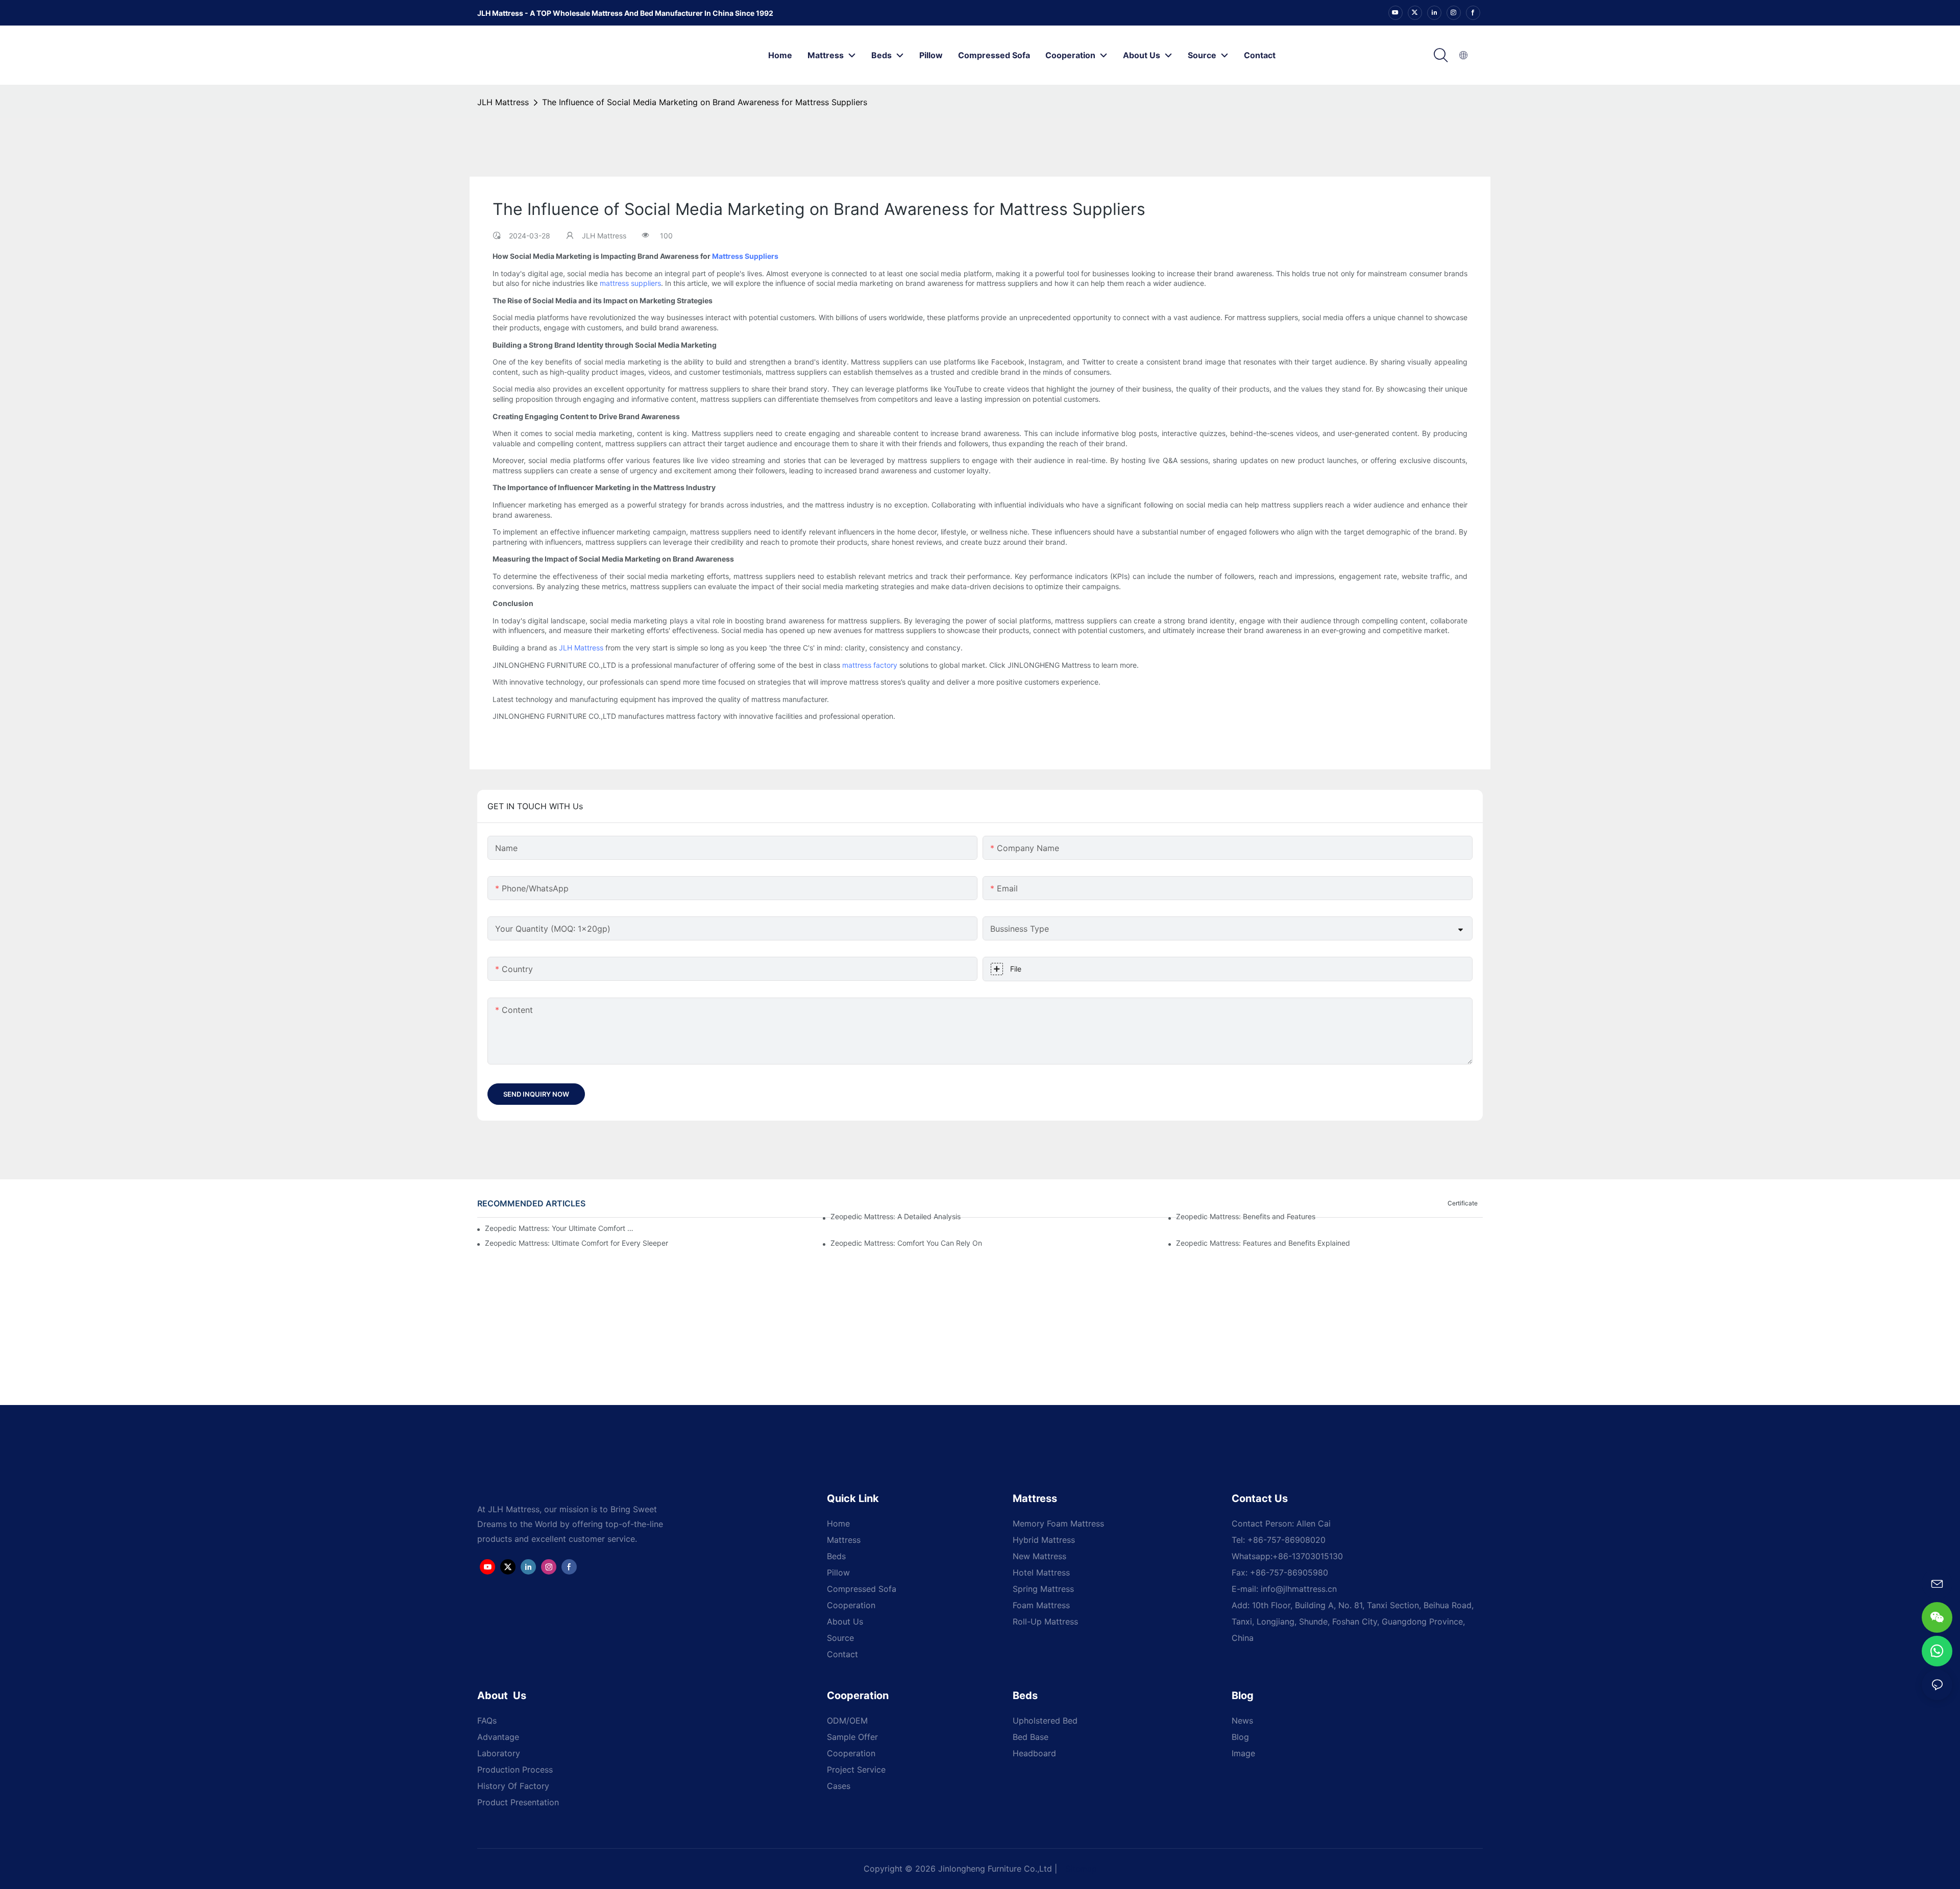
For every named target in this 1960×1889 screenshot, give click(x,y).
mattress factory (870, 665)
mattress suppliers (630, 283)
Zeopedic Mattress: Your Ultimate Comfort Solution (560, 1228)
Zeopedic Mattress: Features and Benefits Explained (1263, 1243)
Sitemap (1081, 1869)
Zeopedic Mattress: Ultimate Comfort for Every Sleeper (577, 1243)
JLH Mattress (503, 102)
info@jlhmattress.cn (1299, 1589)
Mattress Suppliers (745, 256)
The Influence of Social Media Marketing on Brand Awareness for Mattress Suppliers (705, 102)
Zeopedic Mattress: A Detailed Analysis (896, 1216)
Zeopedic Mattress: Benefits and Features (1246, 1216)
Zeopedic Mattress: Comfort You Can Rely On (906, 1243)
